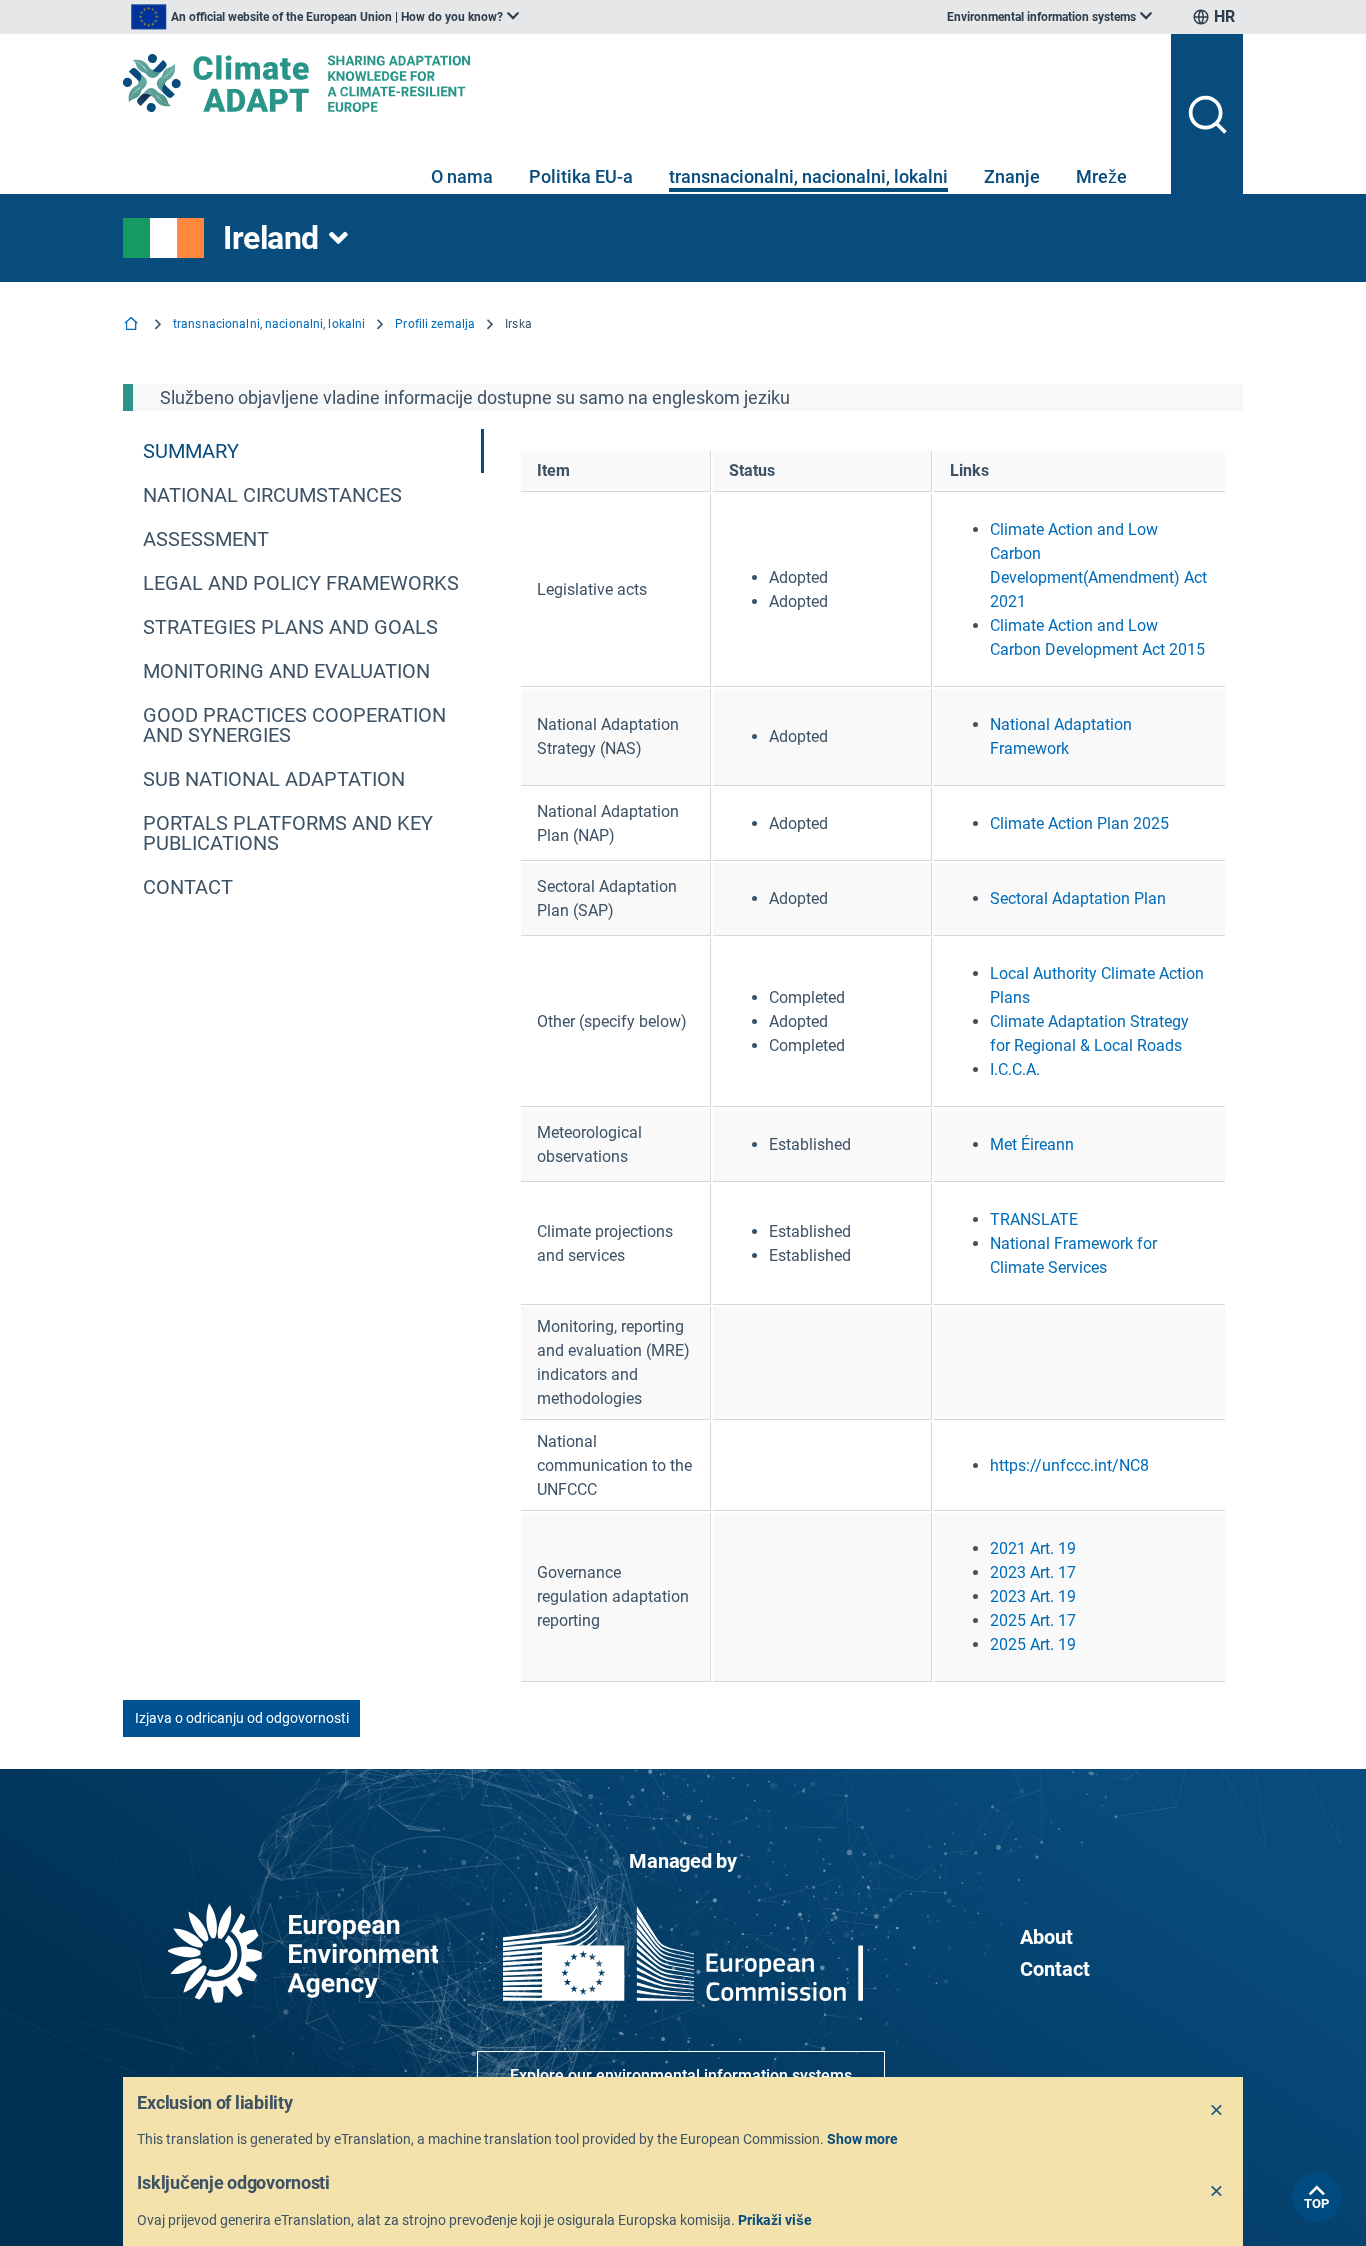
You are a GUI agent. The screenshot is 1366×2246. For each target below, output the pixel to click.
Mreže (1101, 176)
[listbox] (325, 17)
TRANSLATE (1034, 1219)
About (1046, 1937)
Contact (1055, 1969)
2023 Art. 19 (1033, 1596)
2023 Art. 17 (1033, 1572)
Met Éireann (1032, 1144)
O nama (462, 176)
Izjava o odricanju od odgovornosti (242, 1718)
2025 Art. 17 (1033, 1620)
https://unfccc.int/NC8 (1069, 1465)
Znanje (1012, 176)
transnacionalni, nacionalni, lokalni (808, 176)
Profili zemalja (435, 324)
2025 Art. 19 (1033, 1644)
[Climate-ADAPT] (639, 83)
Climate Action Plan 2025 (1079, 823)
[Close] (1217, 2111)
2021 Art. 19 (1033, 1548)
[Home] (133, 325)
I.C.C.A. (1015, 1069)
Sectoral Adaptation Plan (1078, 898)
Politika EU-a (581, 176)
